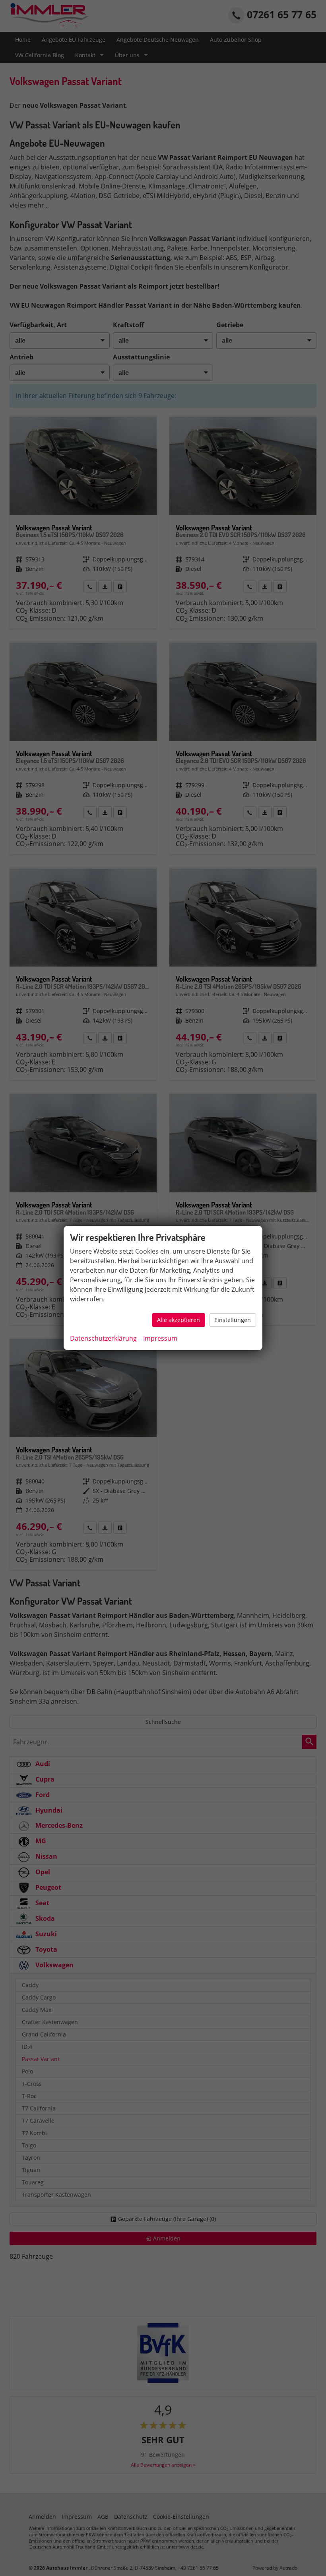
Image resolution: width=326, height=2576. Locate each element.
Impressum (160, 1338)
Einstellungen (233, 1320)
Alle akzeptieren (179, 1320)
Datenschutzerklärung (103, 1338)
